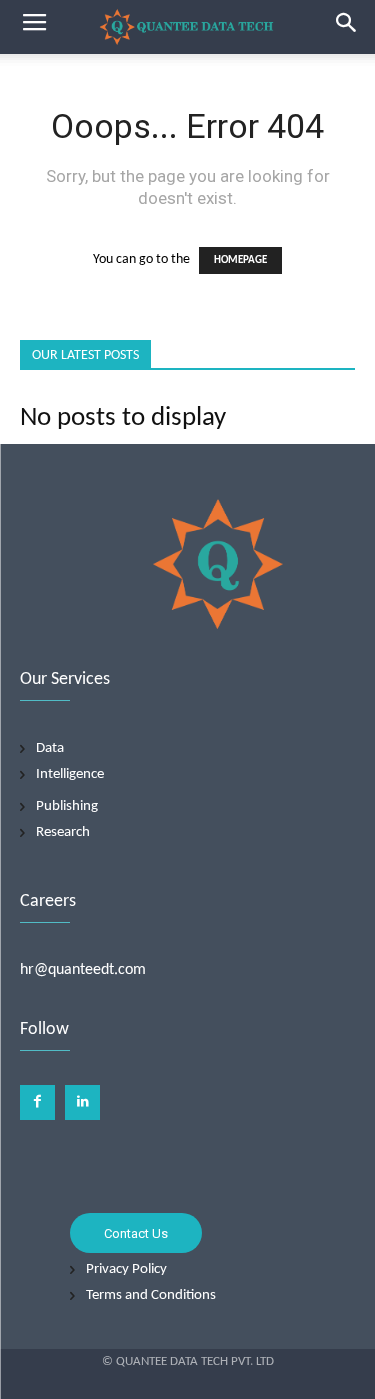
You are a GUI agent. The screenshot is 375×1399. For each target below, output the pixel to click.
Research (63, 832)
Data (50, 748)
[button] (347, 27)
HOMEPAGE (240, 260)
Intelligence (70, 774)
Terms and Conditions (151, 1295)
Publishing (67, 806)
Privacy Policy (126, 1269)
